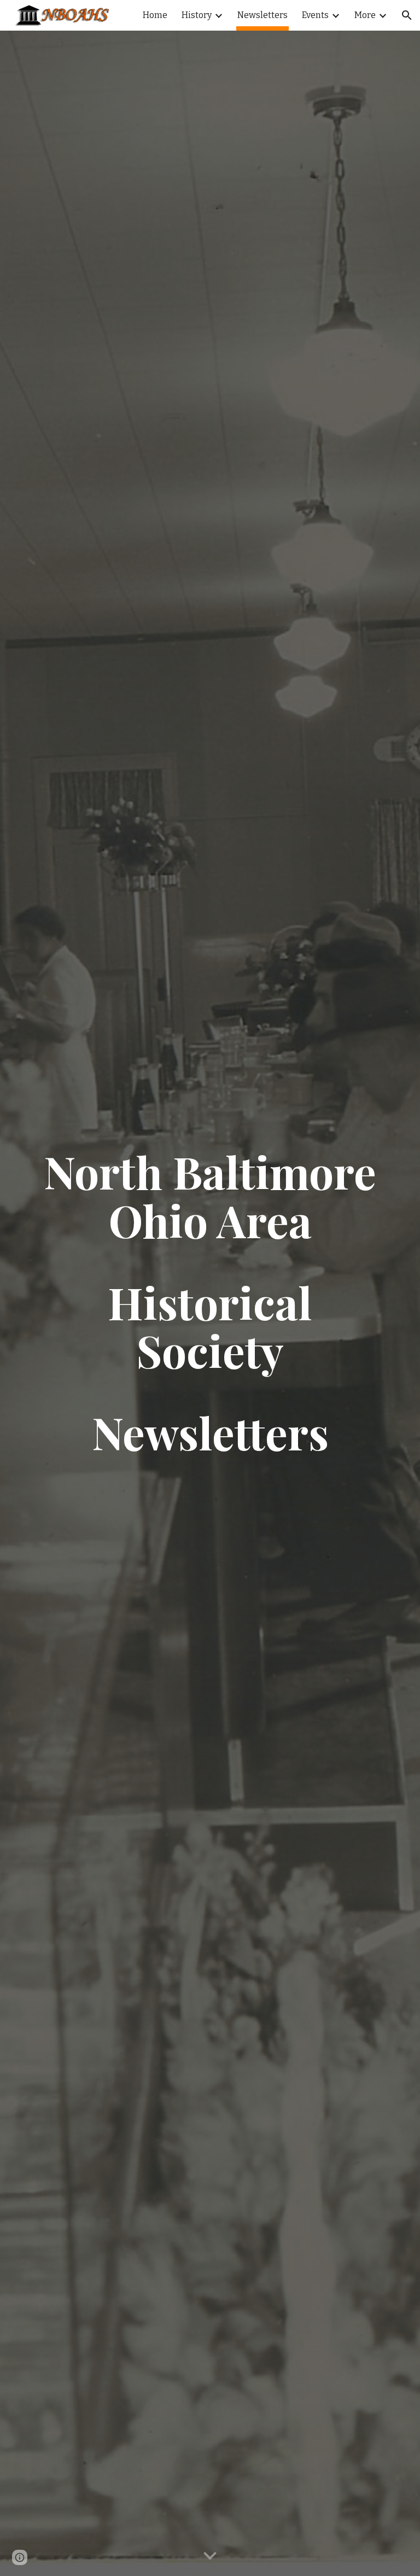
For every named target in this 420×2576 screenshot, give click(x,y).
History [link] (197, 15)
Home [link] (155, 15)
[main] (210, 1304)
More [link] (365, 15)
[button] (407, 15)
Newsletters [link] (262, 15)
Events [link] (315, 15)
